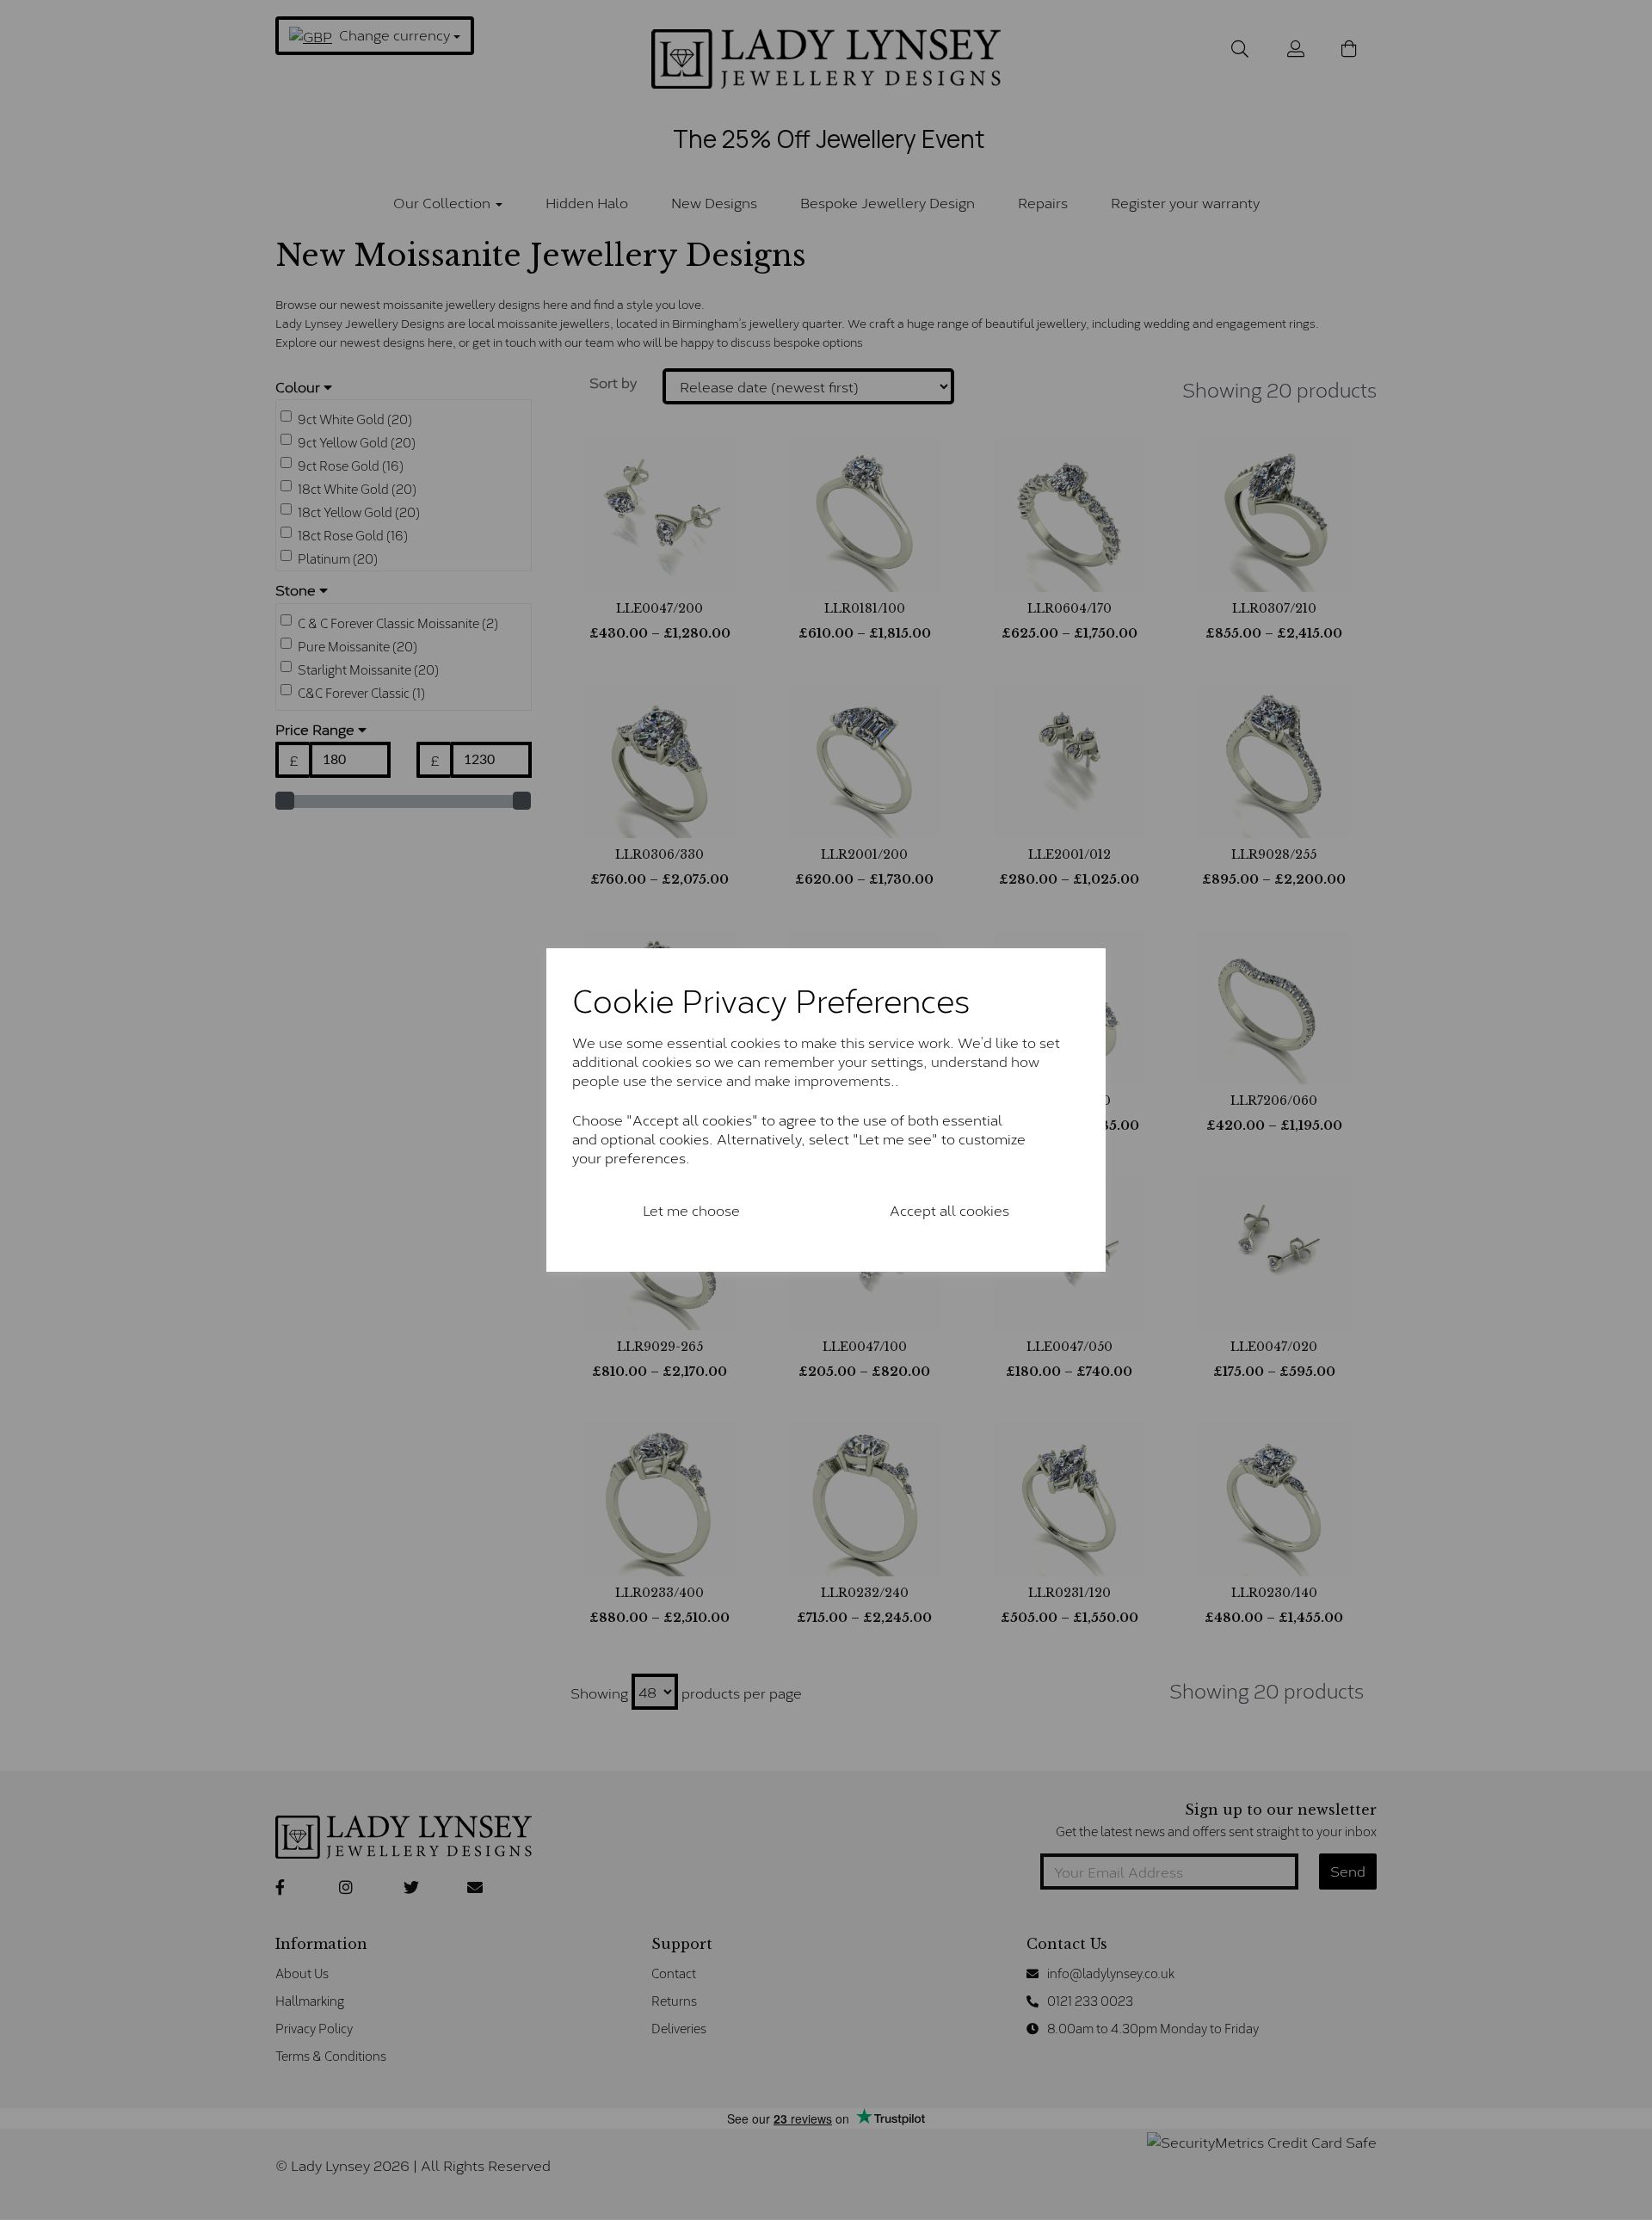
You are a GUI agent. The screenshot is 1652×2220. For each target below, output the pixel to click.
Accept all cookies (949, 1209)
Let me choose (691, 1209)
